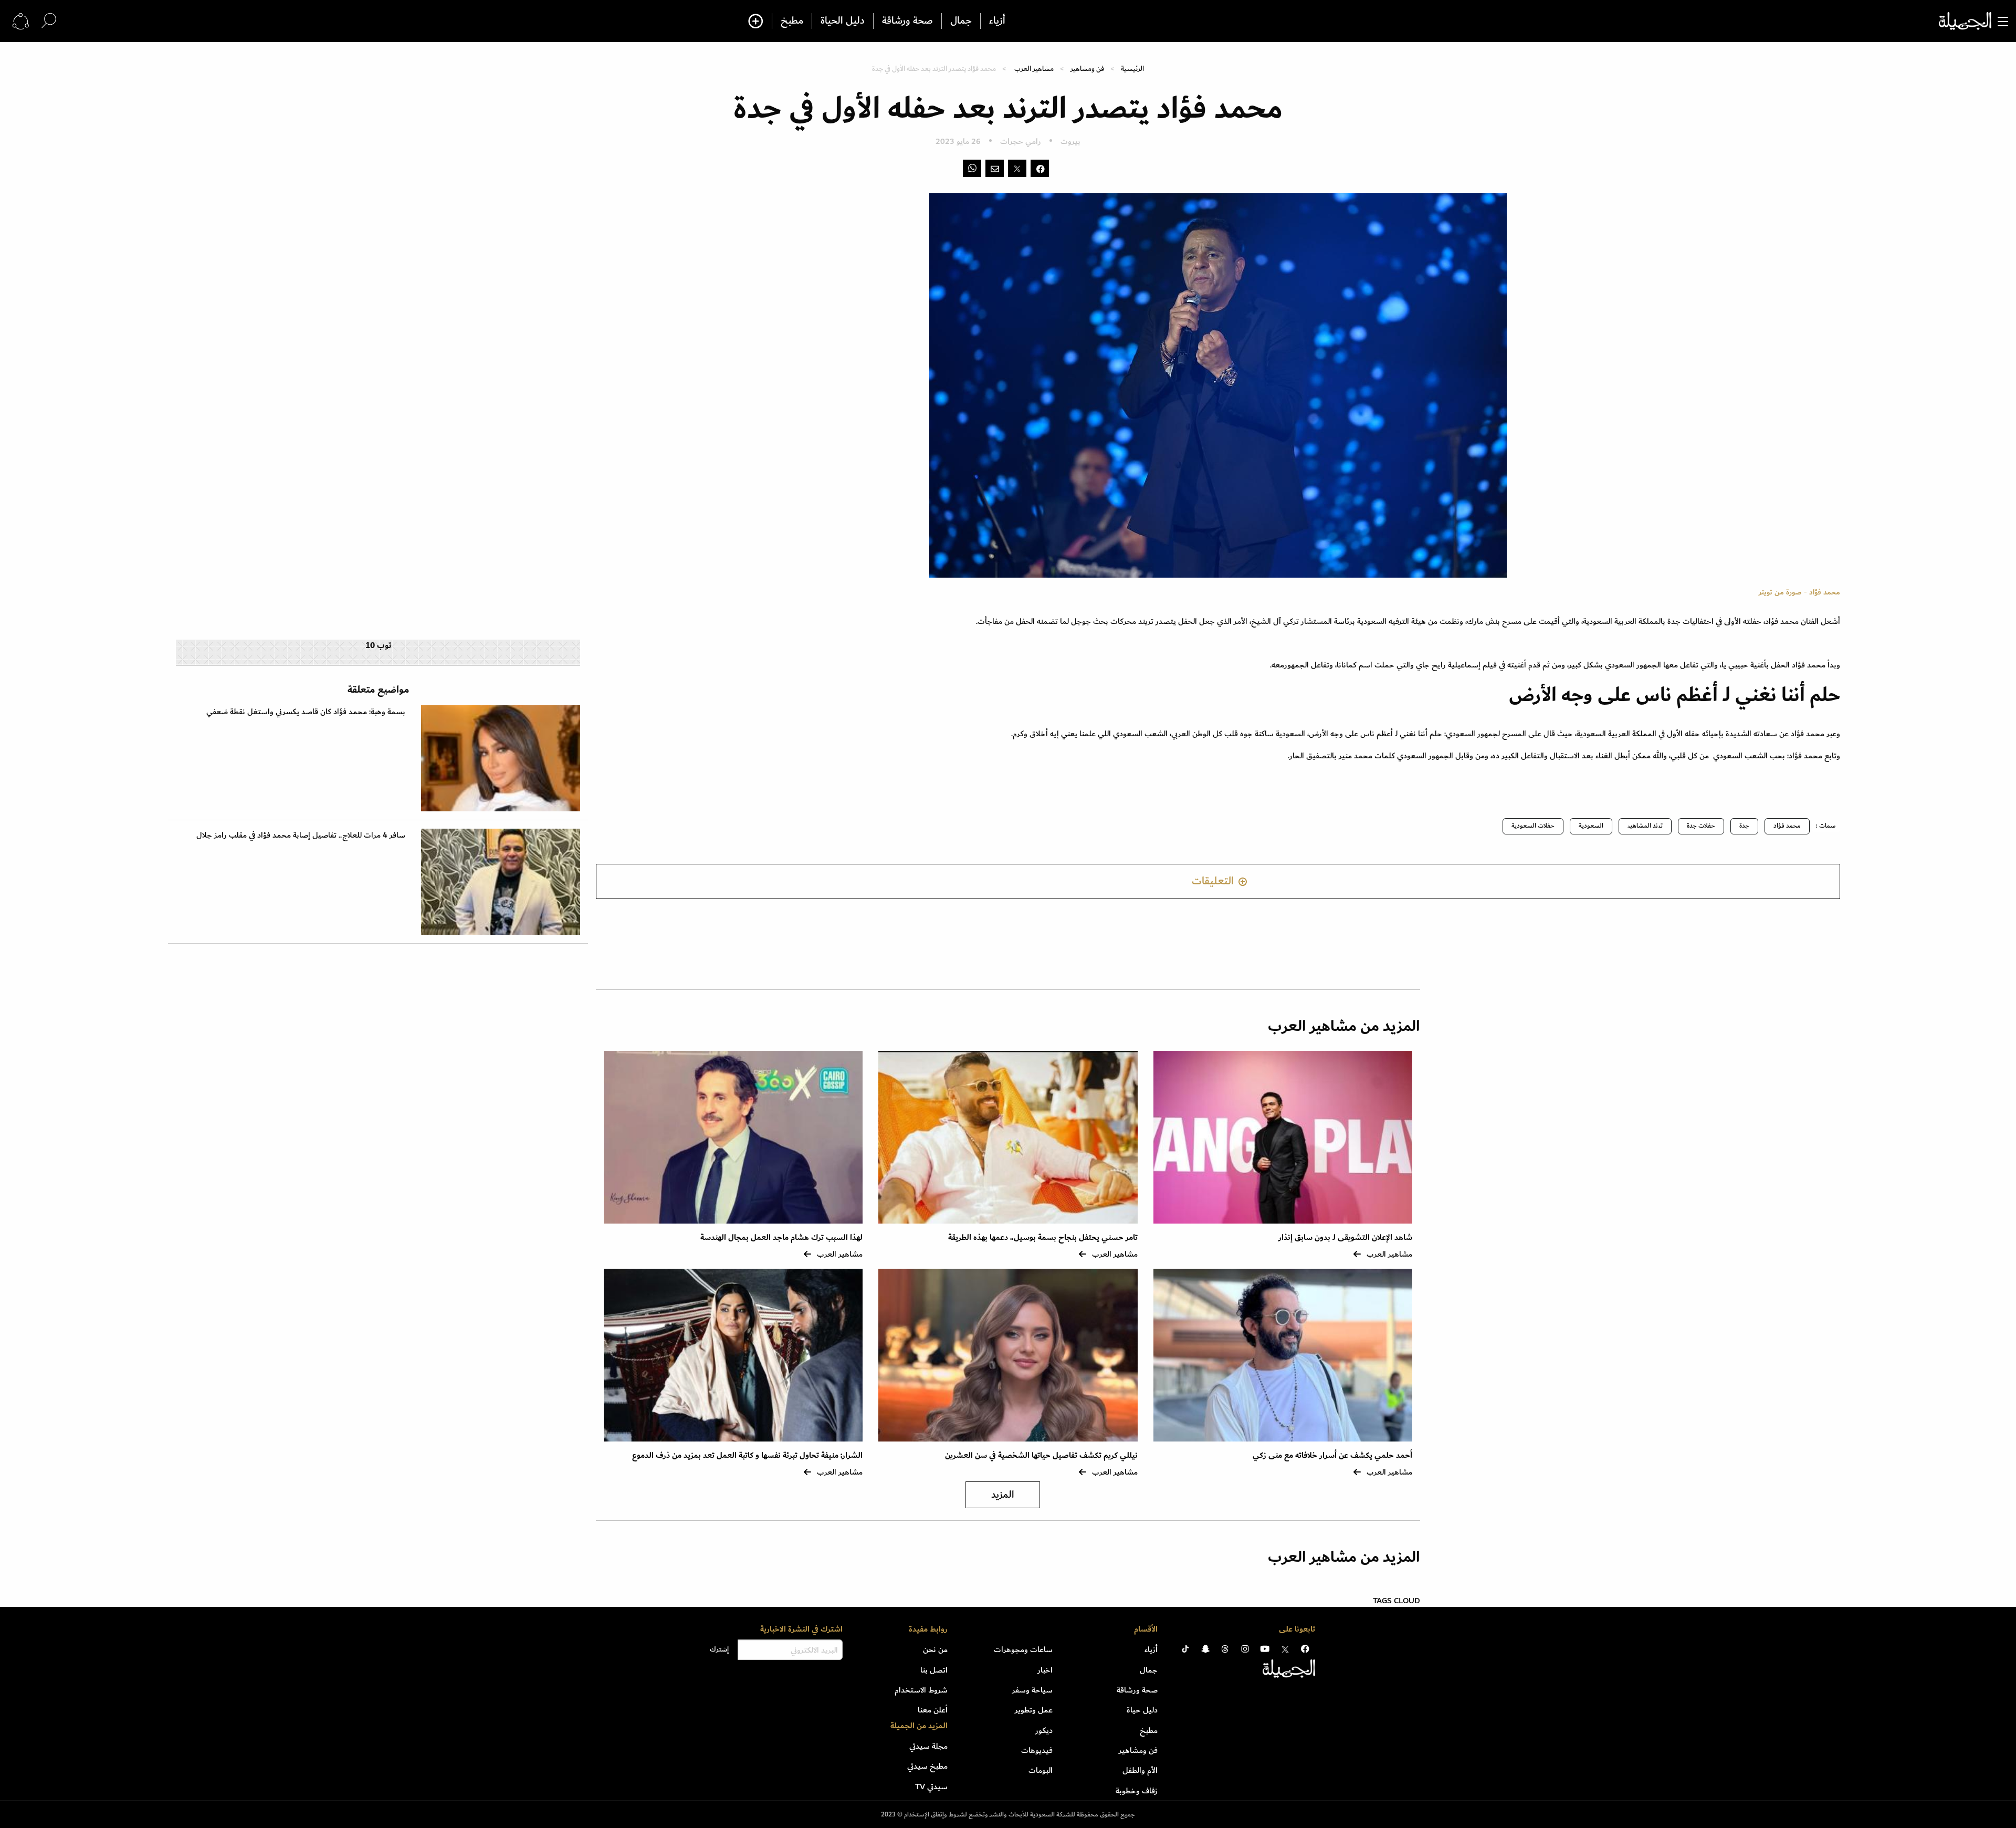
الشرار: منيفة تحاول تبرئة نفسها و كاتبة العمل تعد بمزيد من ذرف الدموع (747, 1455)
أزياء (997, 21)
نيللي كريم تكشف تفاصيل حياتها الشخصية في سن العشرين (1041, 1455)
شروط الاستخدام (921, 1690)
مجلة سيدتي (928, 1746)
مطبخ (792, 21)
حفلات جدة (1701, 826)
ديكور (1044, 1730)
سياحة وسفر (1032, 1690)
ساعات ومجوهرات (1023, 1649)
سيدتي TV (931, 1787)
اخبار (1045, 1670)
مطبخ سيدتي (927, 1766)
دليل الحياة (843, 21)
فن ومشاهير (1087, 69)
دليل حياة (1142, 1710)
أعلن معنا (933, 1710)
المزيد (1003, 1495)
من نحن (935, 1649)
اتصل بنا (934, 1670)
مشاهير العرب (1034, 69)
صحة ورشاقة (907, 21)
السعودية (1591, 826)
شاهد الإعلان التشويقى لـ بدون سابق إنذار (1345, 1237)
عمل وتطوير (1034, 1710)
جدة (1744, 826)
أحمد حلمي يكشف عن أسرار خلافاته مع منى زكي (1332, 1455)
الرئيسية (1132, 69)
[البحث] (49, 21)
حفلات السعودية (1533, 826)
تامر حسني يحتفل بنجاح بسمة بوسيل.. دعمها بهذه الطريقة (1043, 1237)
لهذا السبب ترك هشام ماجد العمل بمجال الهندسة (781, 1237)
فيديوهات (1037, 1750)
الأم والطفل (1140, 1770)
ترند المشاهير (1645, 826)
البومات (1041, 1770)
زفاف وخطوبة (1137, 1791)
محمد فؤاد (1787, 826)
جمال (961, 21)
